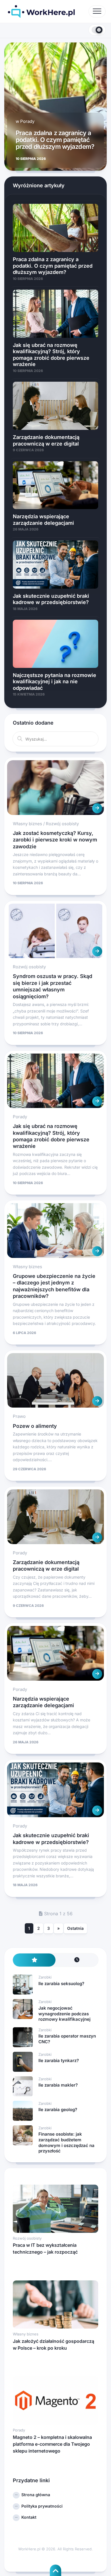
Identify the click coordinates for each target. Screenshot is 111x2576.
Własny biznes (27, 824)
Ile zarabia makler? (58, 2085)
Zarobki (45, 1977)
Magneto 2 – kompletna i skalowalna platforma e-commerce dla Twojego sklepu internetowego (52, 2444)
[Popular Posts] (34, 1960)
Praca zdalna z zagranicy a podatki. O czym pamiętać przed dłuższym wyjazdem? (55, 140)
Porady (27, 121)
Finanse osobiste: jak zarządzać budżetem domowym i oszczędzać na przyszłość (66, 2142)
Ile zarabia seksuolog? (61, 1984)
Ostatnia (75, 1928)
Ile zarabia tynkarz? (59, 2060)
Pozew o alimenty (35, 1426)
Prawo (19, 1416)
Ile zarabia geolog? (58, 2110)
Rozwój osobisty (62, 824)
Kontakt (29, 2517)
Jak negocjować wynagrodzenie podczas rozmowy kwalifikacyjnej (64, 2014)
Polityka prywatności (42, 2506)
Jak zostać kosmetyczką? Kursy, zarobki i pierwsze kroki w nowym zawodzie (55, 840)
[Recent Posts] (77, 1960)
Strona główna (36, 2495)
